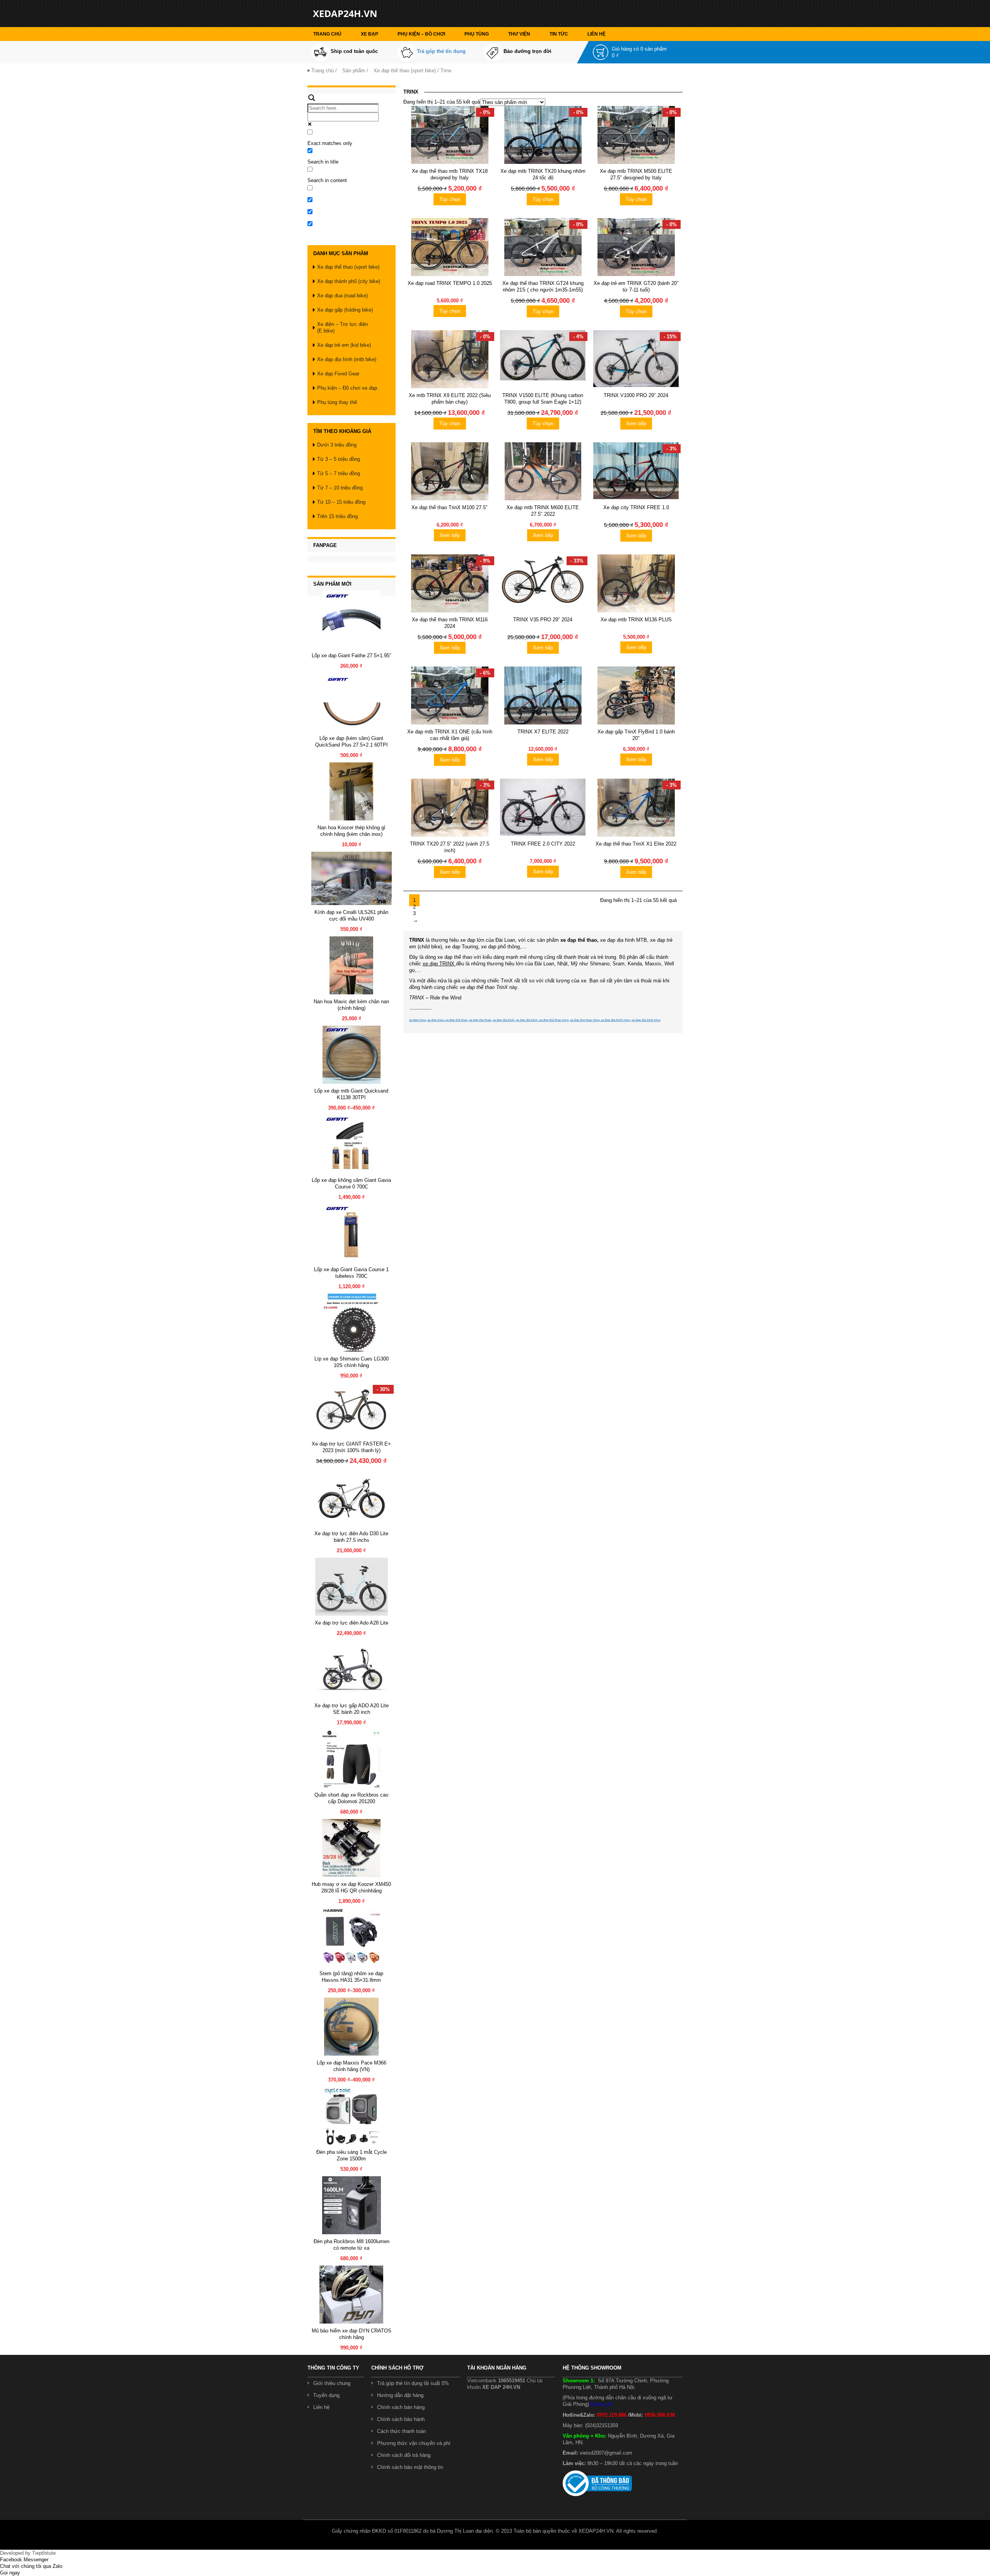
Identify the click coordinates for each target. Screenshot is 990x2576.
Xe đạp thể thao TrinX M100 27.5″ (450, 507)
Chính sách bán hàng (401, 2407)
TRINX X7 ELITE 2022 (543, 732)
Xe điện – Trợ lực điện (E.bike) (342, 327)
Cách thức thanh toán (401, 2431)
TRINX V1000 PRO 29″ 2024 (636, 395)
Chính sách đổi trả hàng (404, 2455)
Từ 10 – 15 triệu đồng (341, 502)
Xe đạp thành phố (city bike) (349, 281)
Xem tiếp (636, 424)
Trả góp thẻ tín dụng (441, 51)
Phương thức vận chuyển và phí (414, 2443)
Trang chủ (327, 34)
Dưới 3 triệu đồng (337, 445)
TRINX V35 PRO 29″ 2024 (543, 620)
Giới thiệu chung (332, 2383)
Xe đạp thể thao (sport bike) (405, 71)
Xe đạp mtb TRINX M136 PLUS (636, 620)
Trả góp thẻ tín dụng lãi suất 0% (413, 2383)
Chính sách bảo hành (401, 2419)
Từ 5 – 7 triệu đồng (339, 473)
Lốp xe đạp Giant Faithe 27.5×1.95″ (352, 656)
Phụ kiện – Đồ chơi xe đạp (347, 388)
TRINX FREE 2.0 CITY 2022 (543, 844)
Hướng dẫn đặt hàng (400, 2395)
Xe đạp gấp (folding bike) (345, 310)
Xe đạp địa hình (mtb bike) (347, 359)
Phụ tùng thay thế (337, 402)
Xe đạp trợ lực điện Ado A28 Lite (352, 1623)
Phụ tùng (477, 34)
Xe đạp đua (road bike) (342, 296)
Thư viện (519, 34)
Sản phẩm (354, 71)
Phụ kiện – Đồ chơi (421, 34)
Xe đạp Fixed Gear (338, 374)
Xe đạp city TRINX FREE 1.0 (636, 507)
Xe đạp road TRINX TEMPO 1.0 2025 (450, 283)
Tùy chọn (450, 199)
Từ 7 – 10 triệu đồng (340, 488)
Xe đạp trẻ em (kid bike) (344, 345)
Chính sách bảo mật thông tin (410, 2467)
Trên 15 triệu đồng (337, 516)
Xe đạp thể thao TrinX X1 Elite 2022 (636, 844)
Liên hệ (597, 34)
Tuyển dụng (326, 2395)
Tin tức (559, 34)
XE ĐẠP (370, 34)
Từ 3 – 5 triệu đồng (339, 459)
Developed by (28, 2553)
